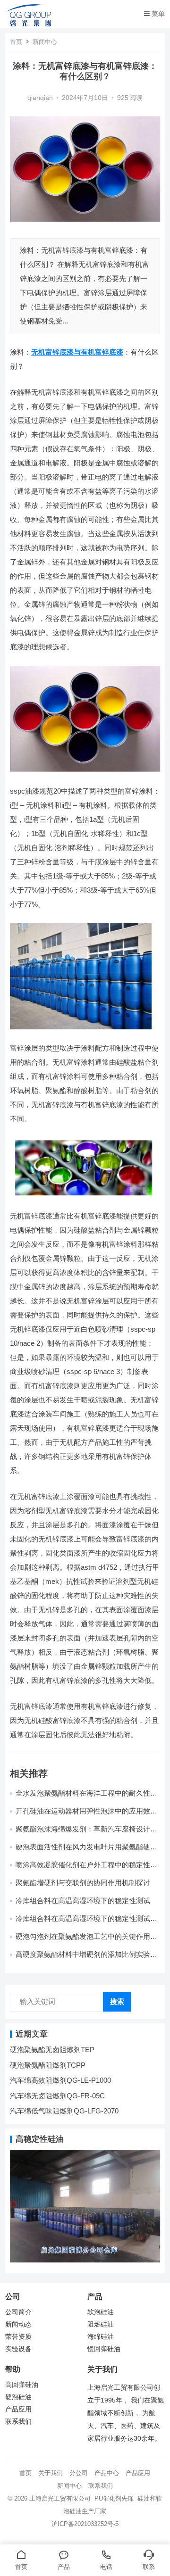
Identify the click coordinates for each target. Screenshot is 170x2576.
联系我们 (18, 2422)
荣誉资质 (18, 2337)
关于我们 (51, 2473)
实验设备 (18, 2349)
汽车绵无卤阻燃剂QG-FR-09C (57, 2096)
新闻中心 (45, 42)
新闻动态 (18, 2324)
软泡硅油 (101, 2312)
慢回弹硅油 (104, 2349)
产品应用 (18, 2409)
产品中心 (107, 2473)
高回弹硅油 (22, 2385)
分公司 (79, 2473)
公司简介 (18, 2312)
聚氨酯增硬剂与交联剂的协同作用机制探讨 (83, 1883)
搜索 (117, 2001)
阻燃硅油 (101, 2324)
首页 (16, 42)
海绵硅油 (101, 2337)
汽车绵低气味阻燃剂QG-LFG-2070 (64, 2111)
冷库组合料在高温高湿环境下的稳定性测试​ (83, 1901)
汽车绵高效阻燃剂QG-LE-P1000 (60, 2080)
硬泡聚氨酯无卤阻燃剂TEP (52, 2050)
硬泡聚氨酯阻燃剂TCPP (48, 2065)
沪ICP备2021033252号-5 (85, 2524)
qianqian (40, 98)
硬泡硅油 (18, 2397)
